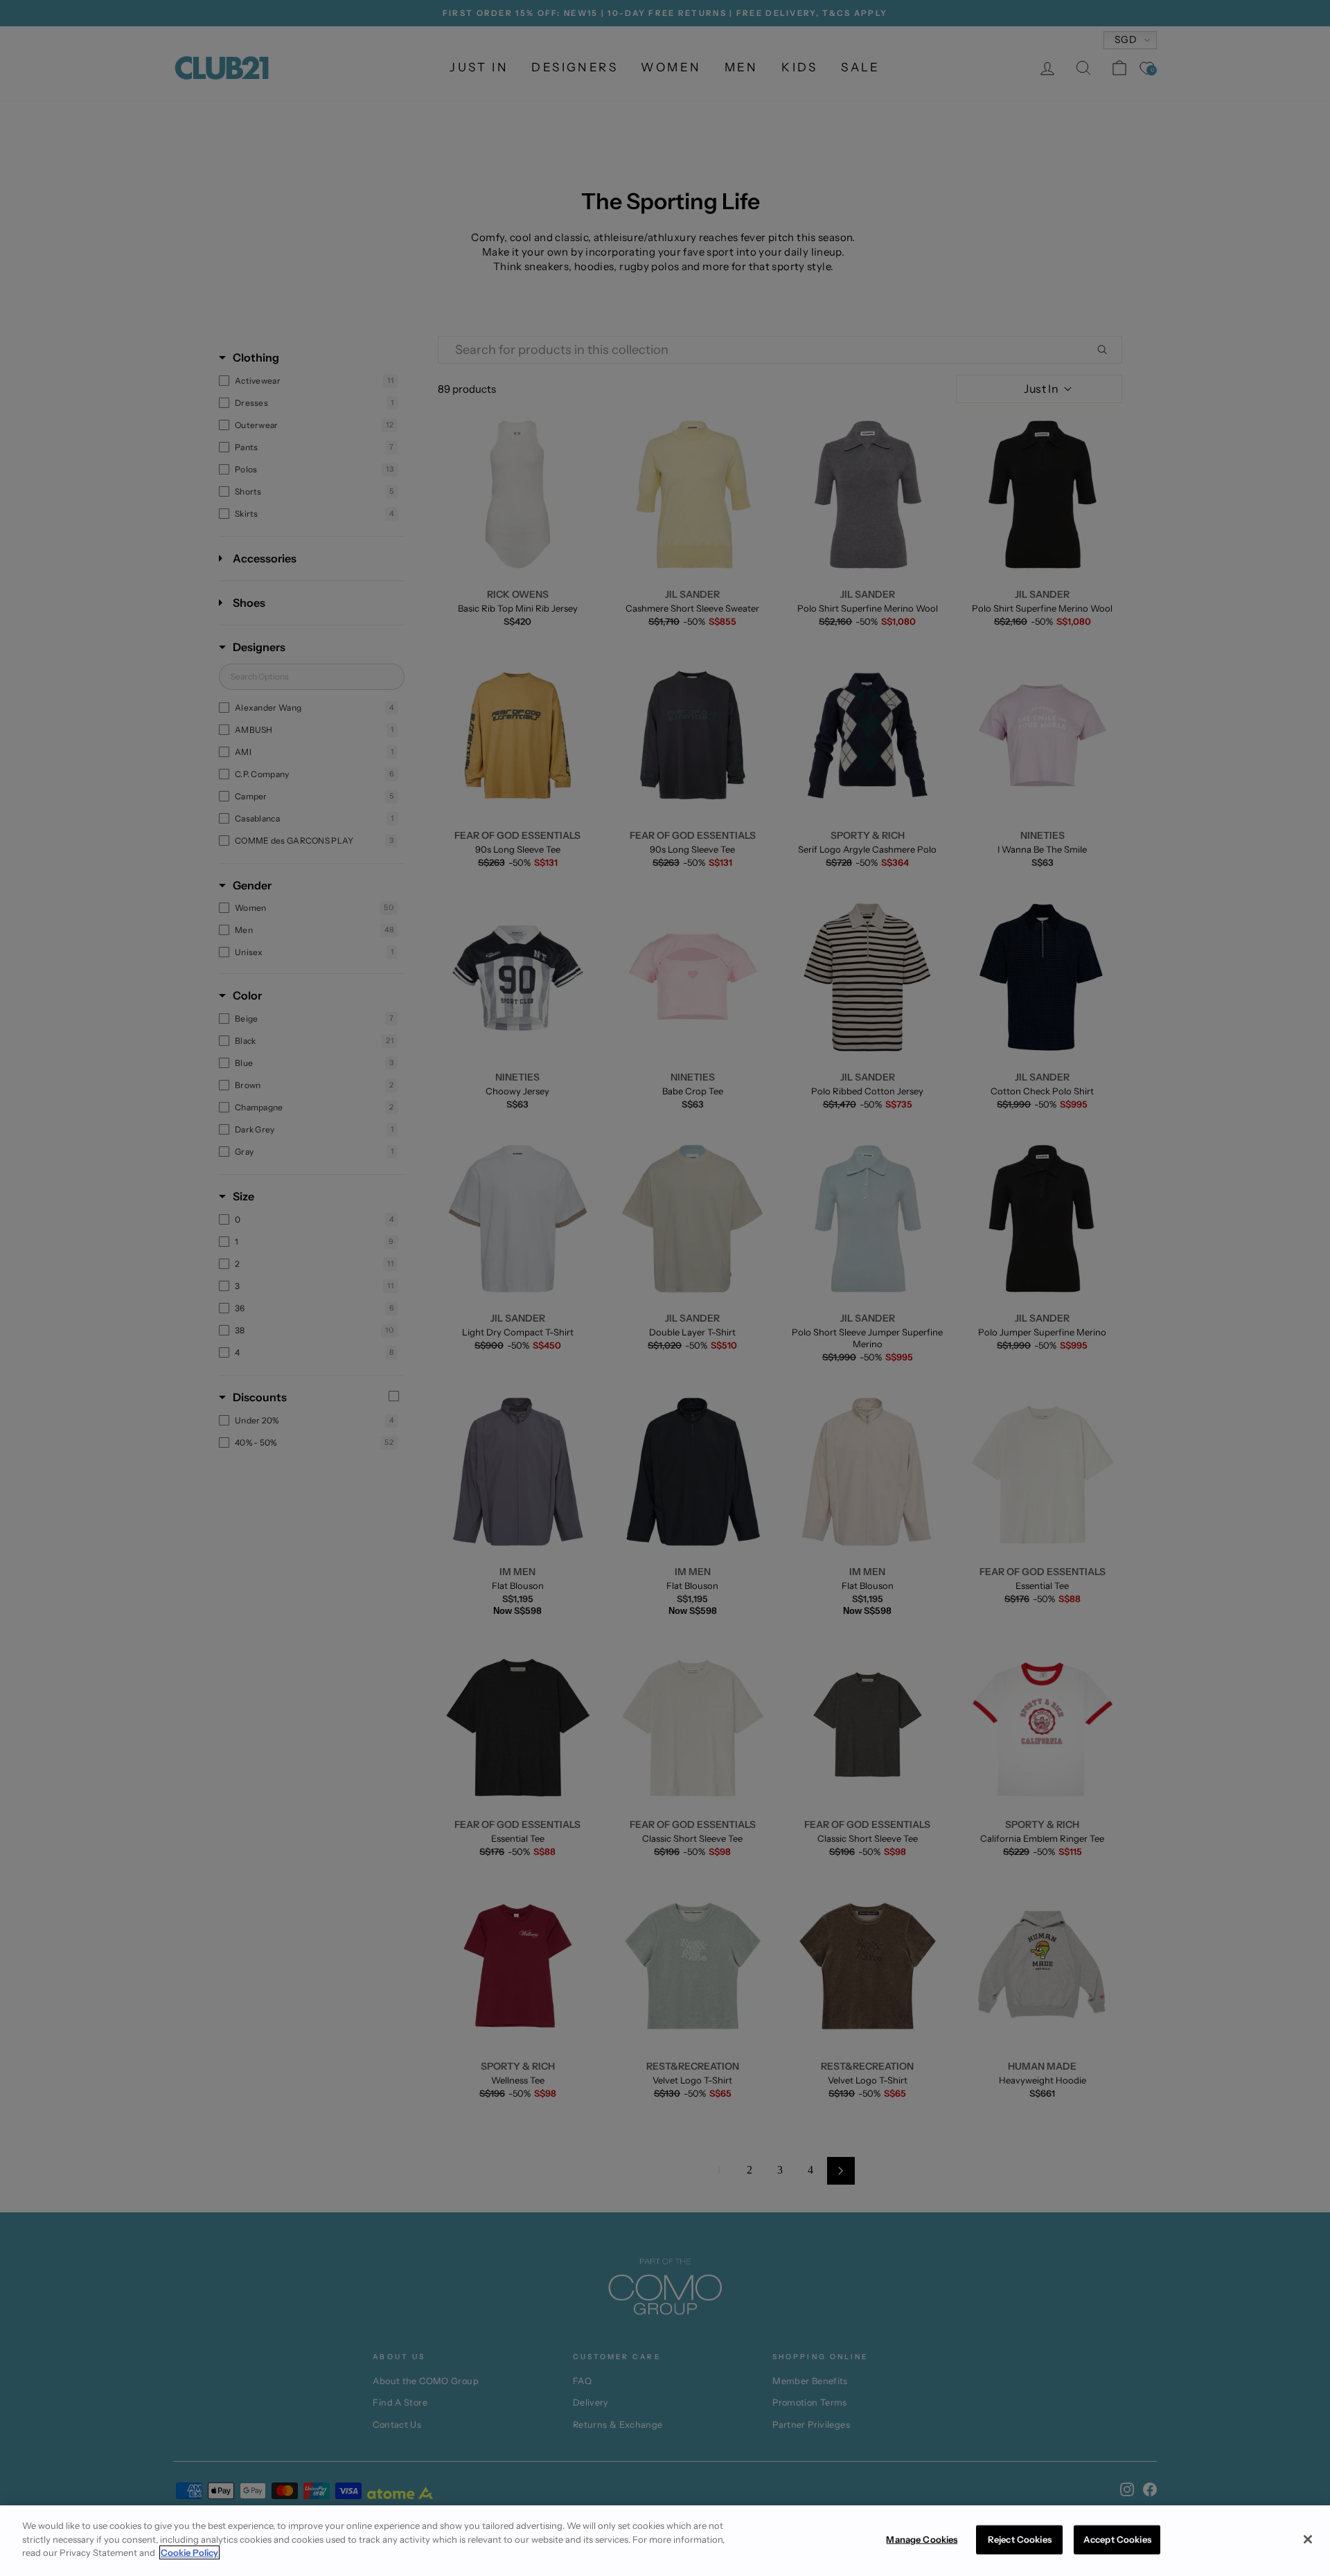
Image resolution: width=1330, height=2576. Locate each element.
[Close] (1308, 2539)
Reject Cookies (1020, 2539)
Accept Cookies (1117, 2539)
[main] (665, 2541)
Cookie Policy (189, 2552)
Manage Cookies (922, 2539)
